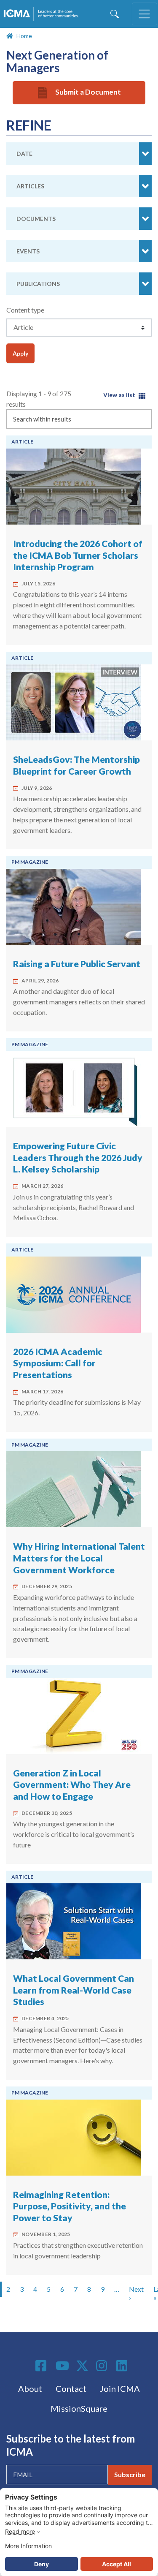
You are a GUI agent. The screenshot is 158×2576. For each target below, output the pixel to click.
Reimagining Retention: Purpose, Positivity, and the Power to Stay (70, 2206)
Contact (71, 2388)
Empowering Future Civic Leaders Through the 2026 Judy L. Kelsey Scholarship (78, 1157)
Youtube (62, 2366)
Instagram (103, 2366)
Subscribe (130, 2474)
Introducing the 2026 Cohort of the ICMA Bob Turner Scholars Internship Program (78, 555)
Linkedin (123, 2366)
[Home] (43, 14)
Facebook (42, 2366)
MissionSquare (79, 2408)
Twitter (83, 2366)
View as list (119, 395)
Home (24, 36)
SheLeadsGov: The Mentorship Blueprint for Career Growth (76, 765)
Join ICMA (120, 2388)
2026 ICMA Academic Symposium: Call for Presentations (58, 1363)
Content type (25, 310)
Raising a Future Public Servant (77, 964)
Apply (20, 353)
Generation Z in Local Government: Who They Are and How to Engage (72, 1785)
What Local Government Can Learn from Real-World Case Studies (74, 1990)
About (30, 2388)
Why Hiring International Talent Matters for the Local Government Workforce (79, 1558)
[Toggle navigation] (145, 14)
